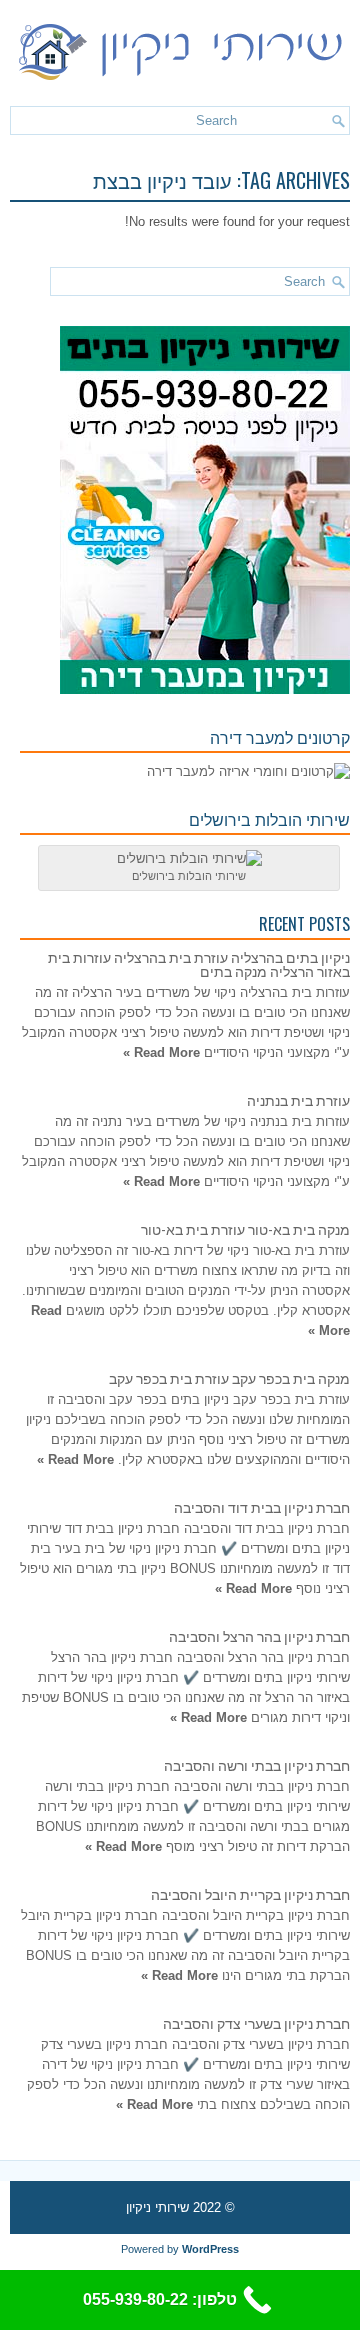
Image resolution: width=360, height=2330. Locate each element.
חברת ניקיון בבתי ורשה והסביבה (257, 1764)
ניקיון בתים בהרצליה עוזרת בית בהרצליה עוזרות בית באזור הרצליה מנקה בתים (199, 963)
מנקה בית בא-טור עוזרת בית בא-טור (245, 1228)
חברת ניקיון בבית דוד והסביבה (262, 1506)
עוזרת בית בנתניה (298, 1099)
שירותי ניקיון (157, 2207)
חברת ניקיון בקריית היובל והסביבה (250, 1893)
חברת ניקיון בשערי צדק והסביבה (256, 2022)
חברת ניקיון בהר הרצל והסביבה (259, 1635)
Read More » (161, 1052)
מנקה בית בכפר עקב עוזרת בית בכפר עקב (229, 1377)
